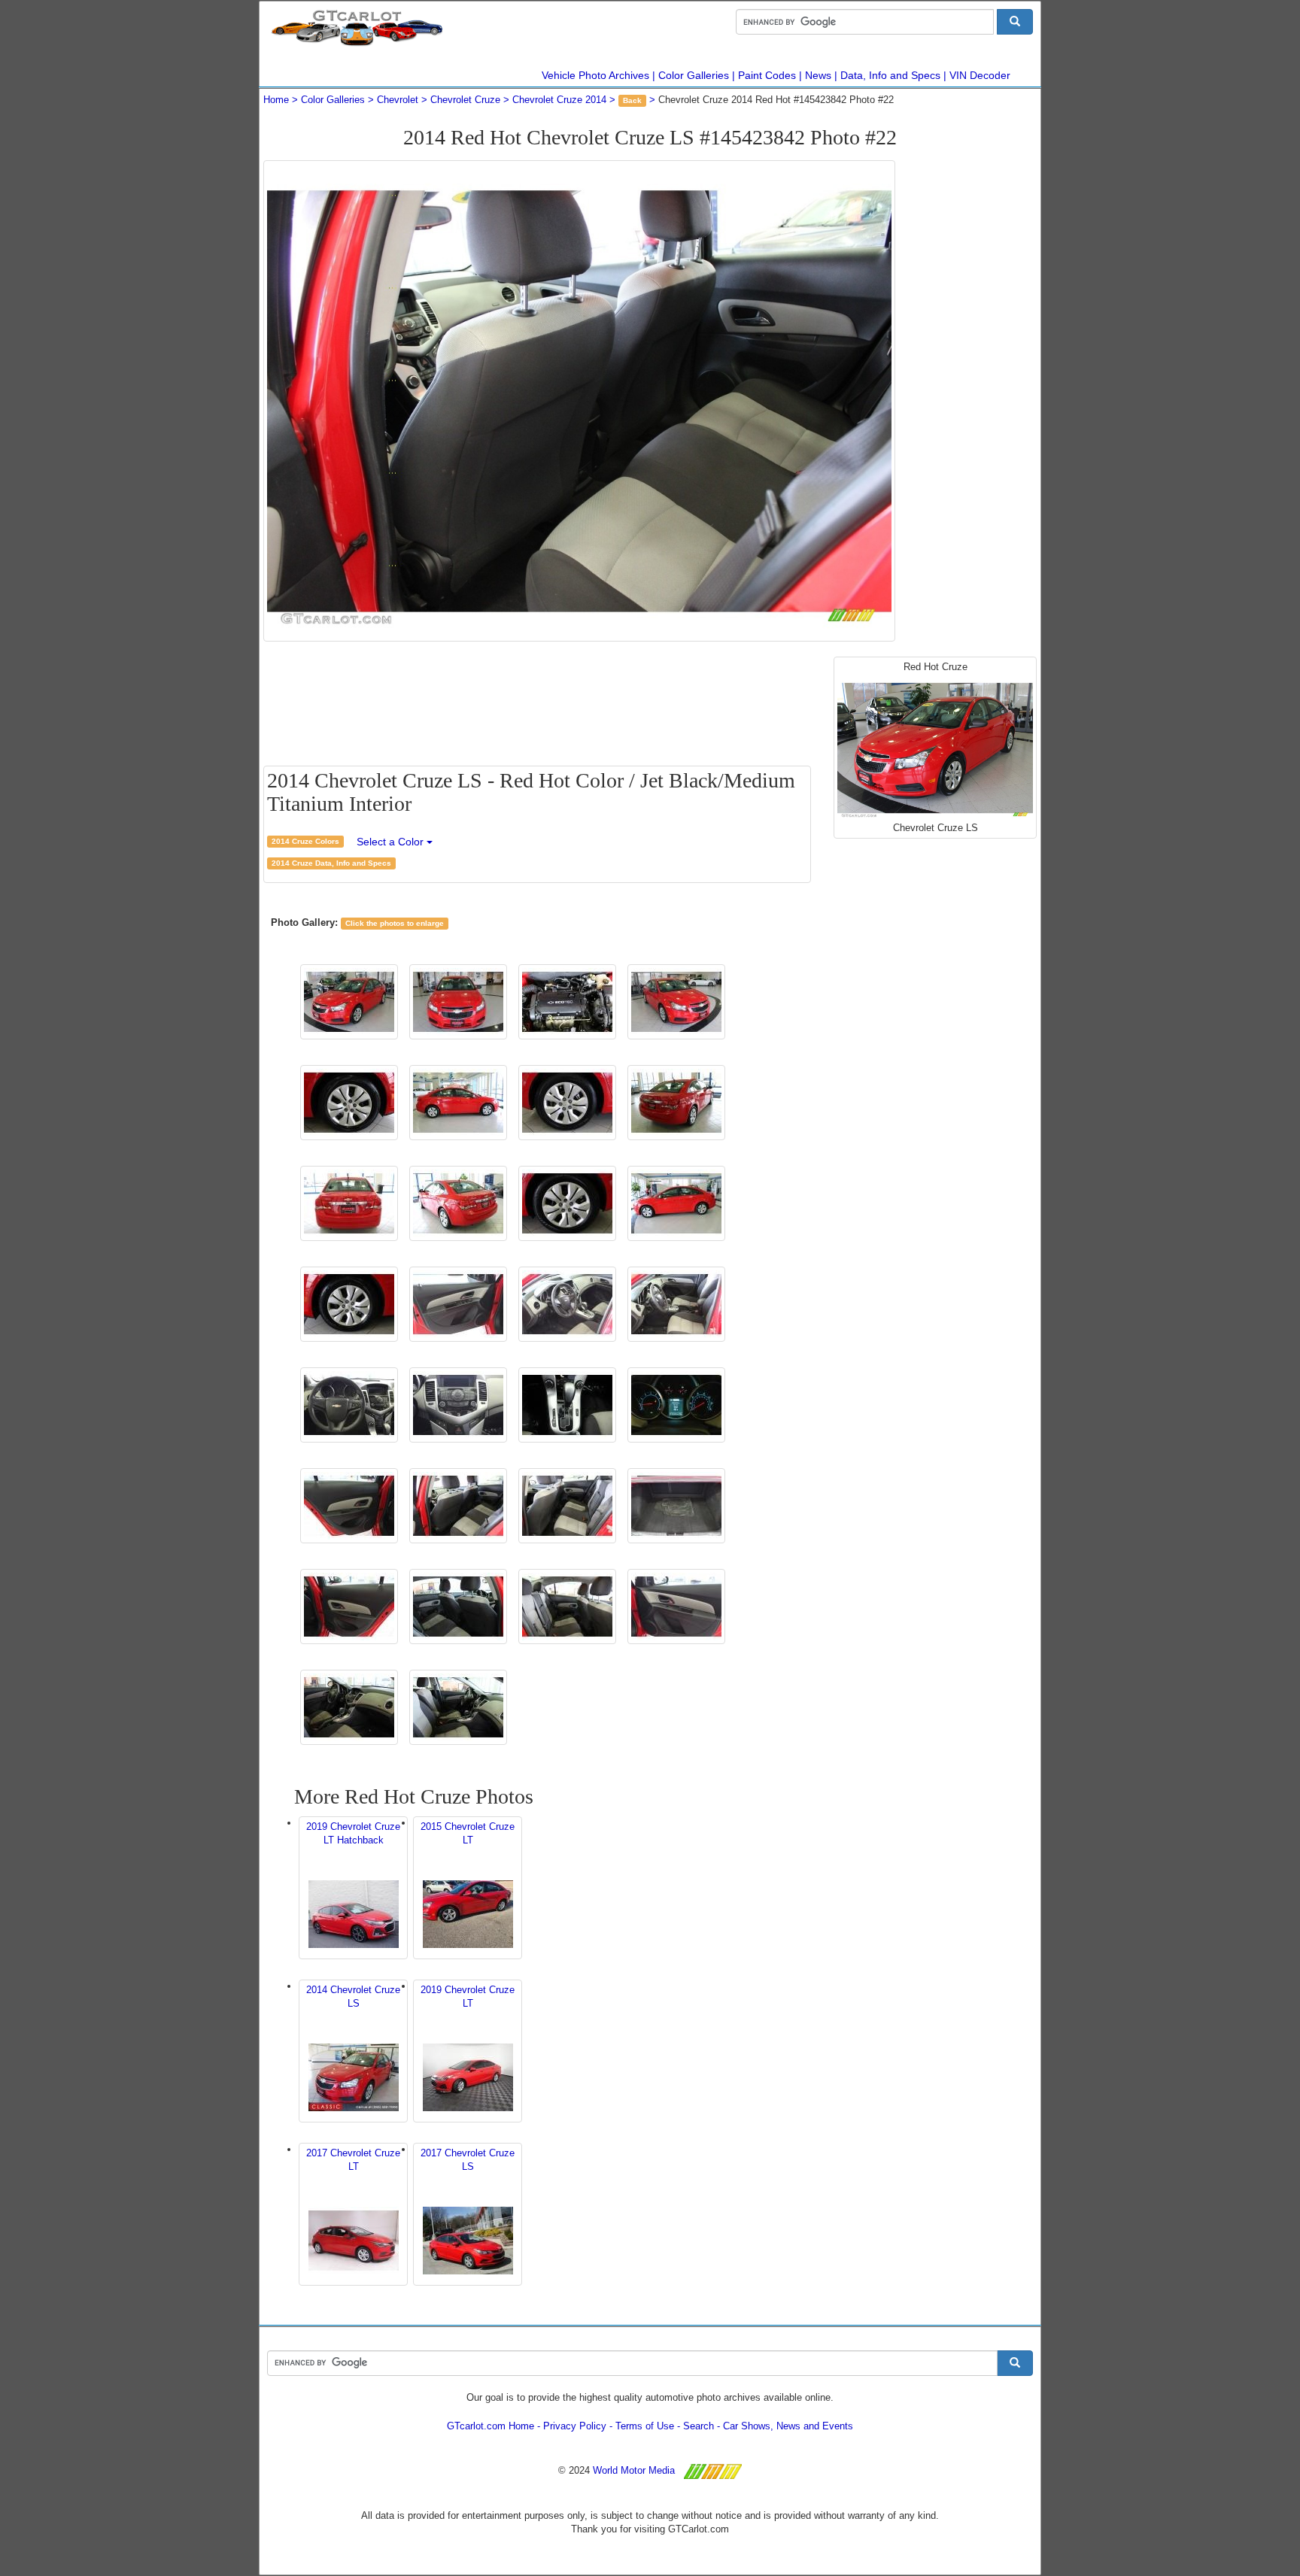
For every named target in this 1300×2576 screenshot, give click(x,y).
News (818, 75)
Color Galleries (694, 75)
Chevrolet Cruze (465, 100)
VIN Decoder (980, 75)
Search (699, 2426)
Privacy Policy (575, 2426)
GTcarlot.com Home (491, 2426)
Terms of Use (645, 2426)
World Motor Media (634, 2470)
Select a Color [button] (392, 842)
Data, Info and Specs (890, 75)
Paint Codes (767, 75)
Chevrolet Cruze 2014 (559, 100)
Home (276, 100)
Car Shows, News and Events (788, 2426)
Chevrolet (398, 100)
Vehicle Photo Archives (595, 75)
